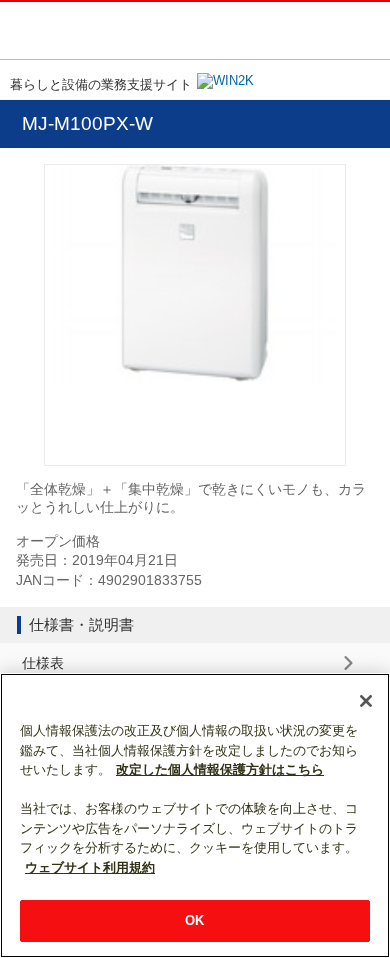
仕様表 (43, 663)
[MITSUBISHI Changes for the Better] (89, 30)
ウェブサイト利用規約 (90, 867)
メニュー (364, 29)
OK (194, 920)
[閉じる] (366, 701)
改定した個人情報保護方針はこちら (220, 769)
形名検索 (323, 29)
